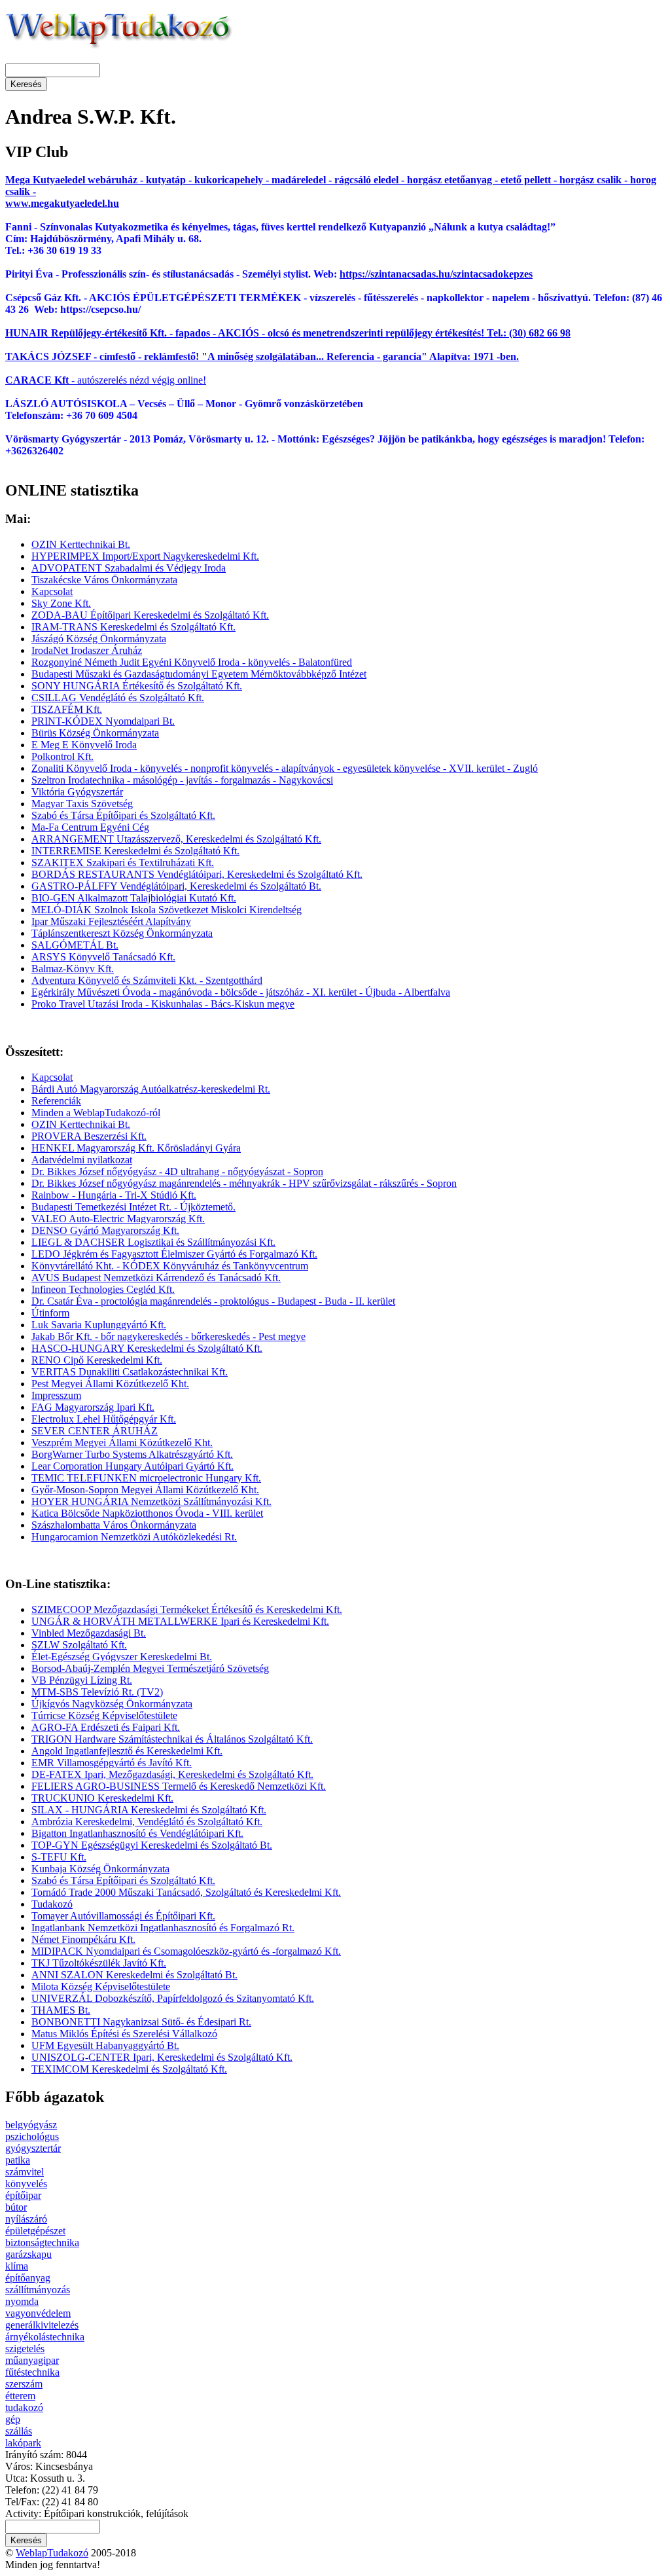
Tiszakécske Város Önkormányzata (104, 580)
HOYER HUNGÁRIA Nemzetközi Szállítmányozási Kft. (151, 1501)
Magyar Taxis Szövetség (82, 804)
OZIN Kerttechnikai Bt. (81, 544)
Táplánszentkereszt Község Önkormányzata (122, 933)
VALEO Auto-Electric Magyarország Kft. (118, 1219)
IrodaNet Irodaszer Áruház (87, 650)
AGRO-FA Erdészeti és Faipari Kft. (106, 1727)
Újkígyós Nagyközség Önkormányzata (112, 1704)
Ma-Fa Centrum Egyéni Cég (90, 827)
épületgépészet (35, 2231)
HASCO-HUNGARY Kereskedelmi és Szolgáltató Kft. (147, 1348)
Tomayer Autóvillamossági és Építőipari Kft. (123, 1916)
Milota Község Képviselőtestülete (101, 1986)
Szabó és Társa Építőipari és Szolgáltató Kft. (123, 815)
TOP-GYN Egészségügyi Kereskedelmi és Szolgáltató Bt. (152, 1845)
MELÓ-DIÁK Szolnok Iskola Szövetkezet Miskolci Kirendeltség (167, 910)
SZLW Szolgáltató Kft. (79, 1645)
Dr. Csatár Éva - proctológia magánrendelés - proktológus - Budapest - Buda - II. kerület (213, 1301)
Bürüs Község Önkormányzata (95, 733)
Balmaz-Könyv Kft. (73, 969)
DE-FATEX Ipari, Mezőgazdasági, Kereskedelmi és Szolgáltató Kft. (172, 1774)
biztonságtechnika (42, 2242)
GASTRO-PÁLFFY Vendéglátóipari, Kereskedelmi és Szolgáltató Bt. (176, 886)
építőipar (23, 2195)
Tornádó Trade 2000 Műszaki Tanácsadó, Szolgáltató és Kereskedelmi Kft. (186, 1892)
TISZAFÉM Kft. (67, 709)
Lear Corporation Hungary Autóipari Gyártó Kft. (132, 1466)
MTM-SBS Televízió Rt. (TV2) (97, 1692)
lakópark (23, 2443)
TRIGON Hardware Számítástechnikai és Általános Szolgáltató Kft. (172, 1739)
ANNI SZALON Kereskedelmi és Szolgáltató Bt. (134, 1975)
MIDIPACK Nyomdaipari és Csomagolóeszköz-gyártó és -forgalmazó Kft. (186, 1951)
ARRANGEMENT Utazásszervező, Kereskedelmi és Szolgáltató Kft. (176, 839)
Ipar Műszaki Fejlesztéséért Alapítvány (111, 921)
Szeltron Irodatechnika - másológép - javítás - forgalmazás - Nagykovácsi (182, 780)
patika (18, 2160)
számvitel (25, 2172)
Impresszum (56, 1395)
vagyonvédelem (38, 2313)
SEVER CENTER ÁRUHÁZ (95, 1431)
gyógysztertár (33, 2148)
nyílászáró (26, 2219)
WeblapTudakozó (52, 2553)
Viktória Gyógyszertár (77, 792)
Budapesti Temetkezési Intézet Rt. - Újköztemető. (133, 1207)
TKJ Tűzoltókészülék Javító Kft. (99, 1963)
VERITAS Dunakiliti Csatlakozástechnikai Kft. (130, 1372)
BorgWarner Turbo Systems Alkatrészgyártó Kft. (132, 1454)
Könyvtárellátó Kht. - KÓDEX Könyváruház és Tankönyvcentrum (170, 1266)
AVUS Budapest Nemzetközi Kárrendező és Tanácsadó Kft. (156, 1278)
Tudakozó (52, 1904)
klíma (17, 2266)
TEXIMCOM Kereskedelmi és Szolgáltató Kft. (129, 2069)
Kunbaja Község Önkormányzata (100, 1869)
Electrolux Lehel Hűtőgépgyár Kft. (104, 1419)
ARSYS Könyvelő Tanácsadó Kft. (103, 957)
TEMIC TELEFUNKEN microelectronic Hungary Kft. (146, 1478)
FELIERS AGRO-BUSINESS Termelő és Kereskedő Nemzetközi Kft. (179, 1786)
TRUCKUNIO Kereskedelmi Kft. (102, 1798)
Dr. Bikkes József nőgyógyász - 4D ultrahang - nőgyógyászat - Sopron (177, 1171)
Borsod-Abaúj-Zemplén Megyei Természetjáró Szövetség (150, 1668)
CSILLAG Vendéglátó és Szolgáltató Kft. (118, 698)
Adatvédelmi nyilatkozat (82, 1160)
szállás (19, 2431)
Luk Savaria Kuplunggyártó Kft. (99, 1325)
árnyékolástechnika (45, 2337)
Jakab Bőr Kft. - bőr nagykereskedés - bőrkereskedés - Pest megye (168, 1336)
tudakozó (24, 2407)
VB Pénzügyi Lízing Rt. (82, 1680)
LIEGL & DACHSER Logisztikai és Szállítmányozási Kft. (153, 1242)
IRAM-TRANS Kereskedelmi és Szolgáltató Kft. (133, 627)
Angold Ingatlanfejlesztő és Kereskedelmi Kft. (127, 1751)
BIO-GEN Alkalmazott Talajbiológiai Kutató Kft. (134, 898)
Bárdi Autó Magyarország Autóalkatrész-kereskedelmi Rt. (151, 1089)
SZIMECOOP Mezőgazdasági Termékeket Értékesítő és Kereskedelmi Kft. (187, 1609)
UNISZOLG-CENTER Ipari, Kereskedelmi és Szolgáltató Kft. (162, 2057)
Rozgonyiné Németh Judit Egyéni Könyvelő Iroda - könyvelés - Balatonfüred (192, 662)
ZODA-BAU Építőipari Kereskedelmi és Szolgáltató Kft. (150, 615)
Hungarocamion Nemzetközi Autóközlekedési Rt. (134, 1537)
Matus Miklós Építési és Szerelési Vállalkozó (124, 2034)
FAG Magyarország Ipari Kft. (93, 1407)
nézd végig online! (167, 380)
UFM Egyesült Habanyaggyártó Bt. (105, 2045)
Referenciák (56, 1101)
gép (13, 2419)
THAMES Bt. (61, 2010)
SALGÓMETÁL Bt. (75, 945)
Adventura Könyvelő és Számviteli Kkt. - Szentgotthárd (147, 980)
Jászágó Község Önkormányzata (99, 639)
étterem (20, 2396)
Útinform (50, 1313)
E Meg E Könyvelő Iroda (84, 745)
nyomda (22, 2301)
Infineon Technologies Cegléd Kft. (103, 1289)
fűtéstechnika (32, 2372)
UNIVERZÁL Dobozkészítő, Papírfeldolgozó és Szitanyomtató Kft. (173, 1998)
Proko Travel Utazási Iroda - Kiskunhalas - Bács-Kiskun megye (163, 1004)
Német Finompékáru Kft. (83, 1939)
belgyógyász (31, 2125)
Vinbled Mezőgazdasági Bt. (89, 1633)
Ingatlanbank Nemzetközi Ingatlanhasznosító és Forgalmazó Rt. (163, 1928)
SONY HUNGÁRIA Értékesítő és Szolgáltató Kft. (137, 686)
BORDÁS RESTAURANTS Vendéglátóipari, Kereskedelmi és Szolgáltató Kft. (197, 874)
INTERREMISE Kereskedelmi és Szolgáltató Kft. (135, 851)
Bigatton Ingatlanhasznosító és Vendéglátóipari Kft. (137, 1833)
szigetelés (25, 2349)
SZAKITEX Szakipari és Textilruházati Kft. (123, 862)
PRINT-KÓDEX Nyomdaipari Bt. (103, 721)
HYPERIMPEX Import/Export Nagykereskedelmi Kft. (145, 556)
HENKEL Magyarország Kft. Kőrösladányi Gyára (136, 1148)
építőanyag (28, 2278)
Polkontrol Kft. (62, 756)
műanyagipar (32, 2360)
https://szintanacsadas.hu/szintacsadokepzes (436, 274)
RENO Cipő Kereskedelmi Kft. (97, 1360)
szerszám (24, 2384)
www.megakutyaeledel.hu (62, 203)
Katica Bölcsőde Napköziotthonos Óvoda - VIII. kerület (147, 1513)
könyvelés (26, 2184)
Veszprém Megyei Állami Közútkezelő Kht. (122, 1442)
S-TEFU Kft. (59, 1857)
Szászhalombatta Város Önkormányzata (114, 1525)
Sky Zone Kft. (61, 603)
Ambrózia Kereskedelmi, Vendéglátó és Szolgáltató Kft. (147, 1822)
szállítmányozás (38, 2290)
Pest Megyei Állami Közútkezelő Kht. (110, 1384)
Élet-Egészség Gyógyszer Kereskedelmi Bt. (122, 1657)
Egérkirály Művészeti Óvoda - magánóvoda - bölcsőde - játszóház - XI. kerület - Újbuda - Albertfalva (241, 992)
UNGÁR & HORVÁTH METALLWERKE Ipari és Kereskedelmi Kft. (180, 1621)
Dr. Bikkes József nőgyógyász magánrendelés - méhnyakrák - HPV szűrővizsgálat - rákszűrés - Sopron (244, 1183)
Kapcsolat (52, 591)
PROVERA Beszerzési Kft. (89, 1136)
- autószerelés (66, 380)
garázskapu (28, 2254)
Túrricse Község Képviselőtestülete (104, 1715)
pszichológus (32, 2136)
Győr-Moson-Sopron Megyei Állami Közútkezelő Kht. (145, 1490)
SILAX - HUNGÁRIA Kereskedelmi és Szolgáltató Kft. (149, 1810)
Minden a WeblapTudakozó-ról (96, 1113)
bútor (16, 2207)
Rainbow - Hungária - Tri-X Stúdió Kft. (114, 1195)
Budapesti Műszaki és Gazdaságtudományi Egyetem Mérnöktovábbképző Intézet (199, 674)
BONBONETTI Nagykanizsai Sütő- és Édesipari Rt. (141, 2022)
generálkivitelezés (42, 2325)
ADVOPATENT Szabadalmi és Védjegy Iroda (129, 568)
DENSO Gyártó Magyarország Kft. (105, 1230)
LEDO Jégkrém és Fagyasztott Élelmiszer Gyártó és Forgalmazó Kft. (174, 1254)
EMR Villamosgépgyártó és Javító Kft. (112, 1763)
